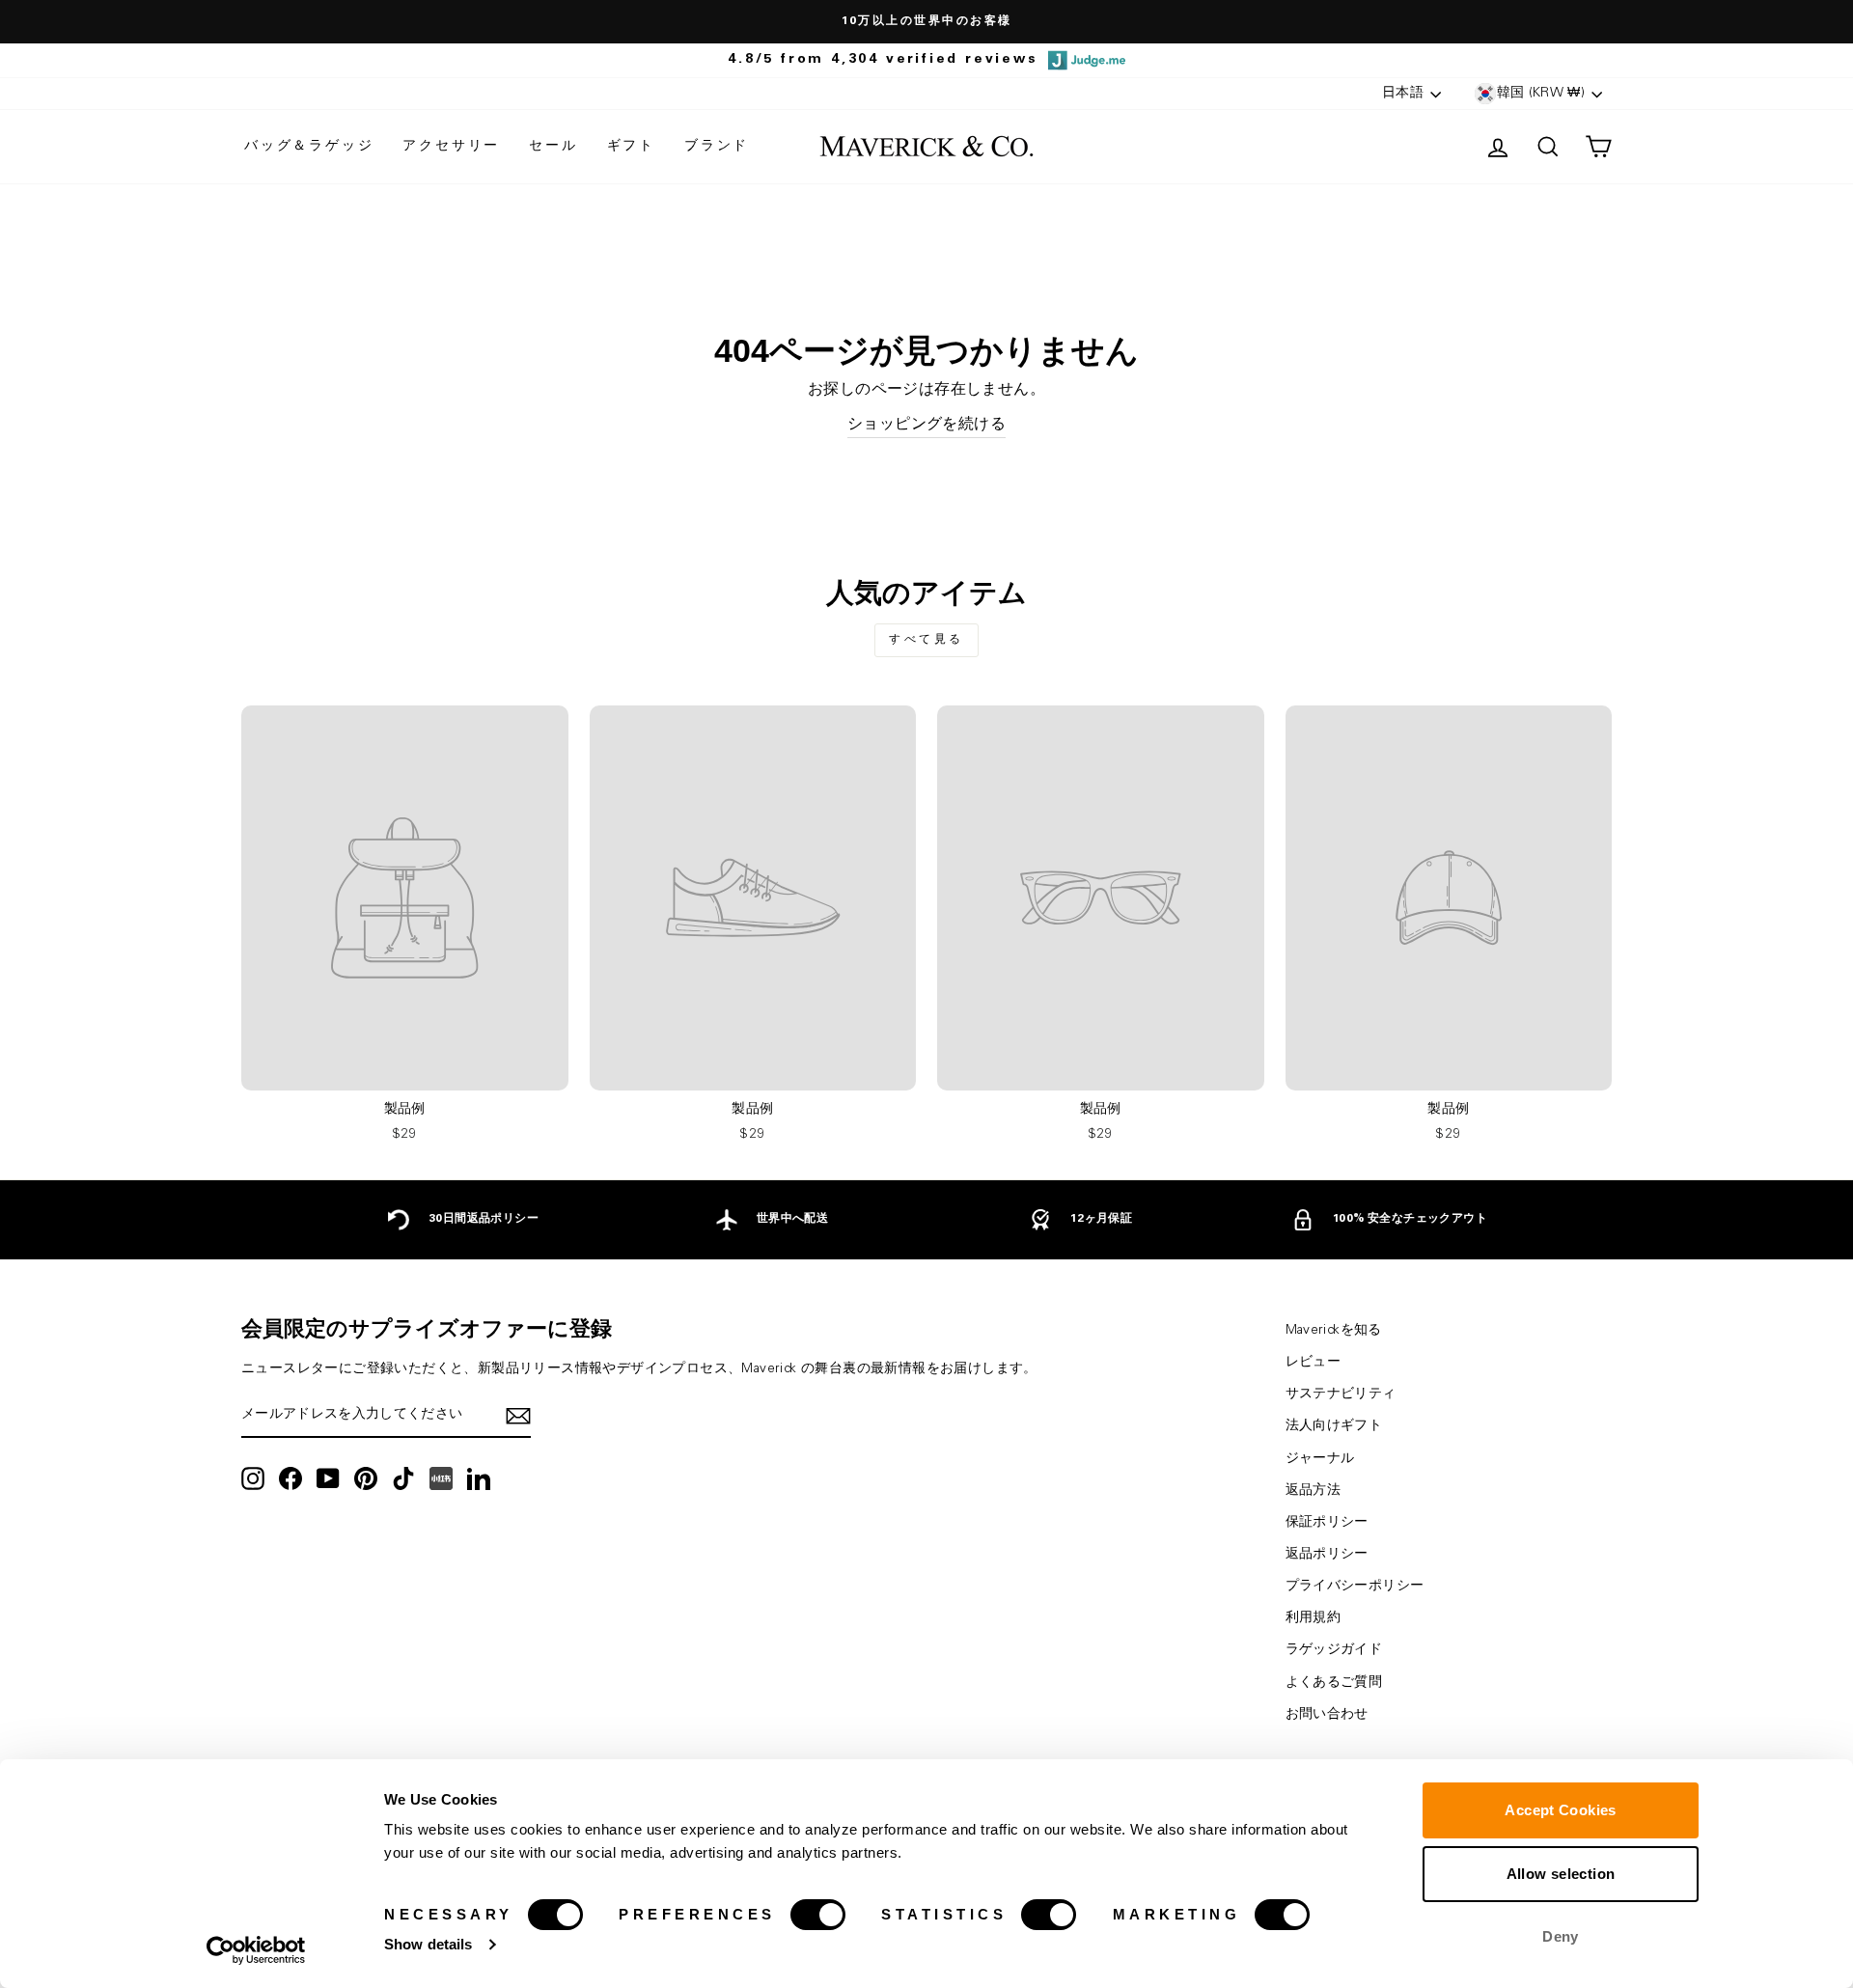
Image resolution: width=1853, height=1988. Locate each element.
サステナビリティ (1341, 1394)
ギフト (631, 147)
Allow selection (1561, 1874)
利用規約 (1314, 1618)
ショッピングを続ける (926, 425)
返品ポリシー (1327, 1555)
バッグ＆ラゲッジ (309, 147)
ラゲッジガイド (1334, 1650)
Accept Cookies (1560, 1810)
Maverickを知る (1334, 1331)
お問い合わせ (1327, 1715)
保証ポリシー (1327, 1523)
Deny (1561, 1936)
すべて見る (926, 640)
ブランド (717, 147)
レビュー (1314, 1363)
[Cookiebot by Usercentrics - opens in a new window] (256, 1950)
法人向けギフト (1334, 1426)
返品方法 (1314, 1491)
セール (553, 147)
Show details (428, 1944)
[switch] (818, 1915)
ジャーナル (1320, 1459)
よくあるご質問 (1334, 1683)
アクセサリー (451, 147)
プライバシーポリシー (1355, 1587)
